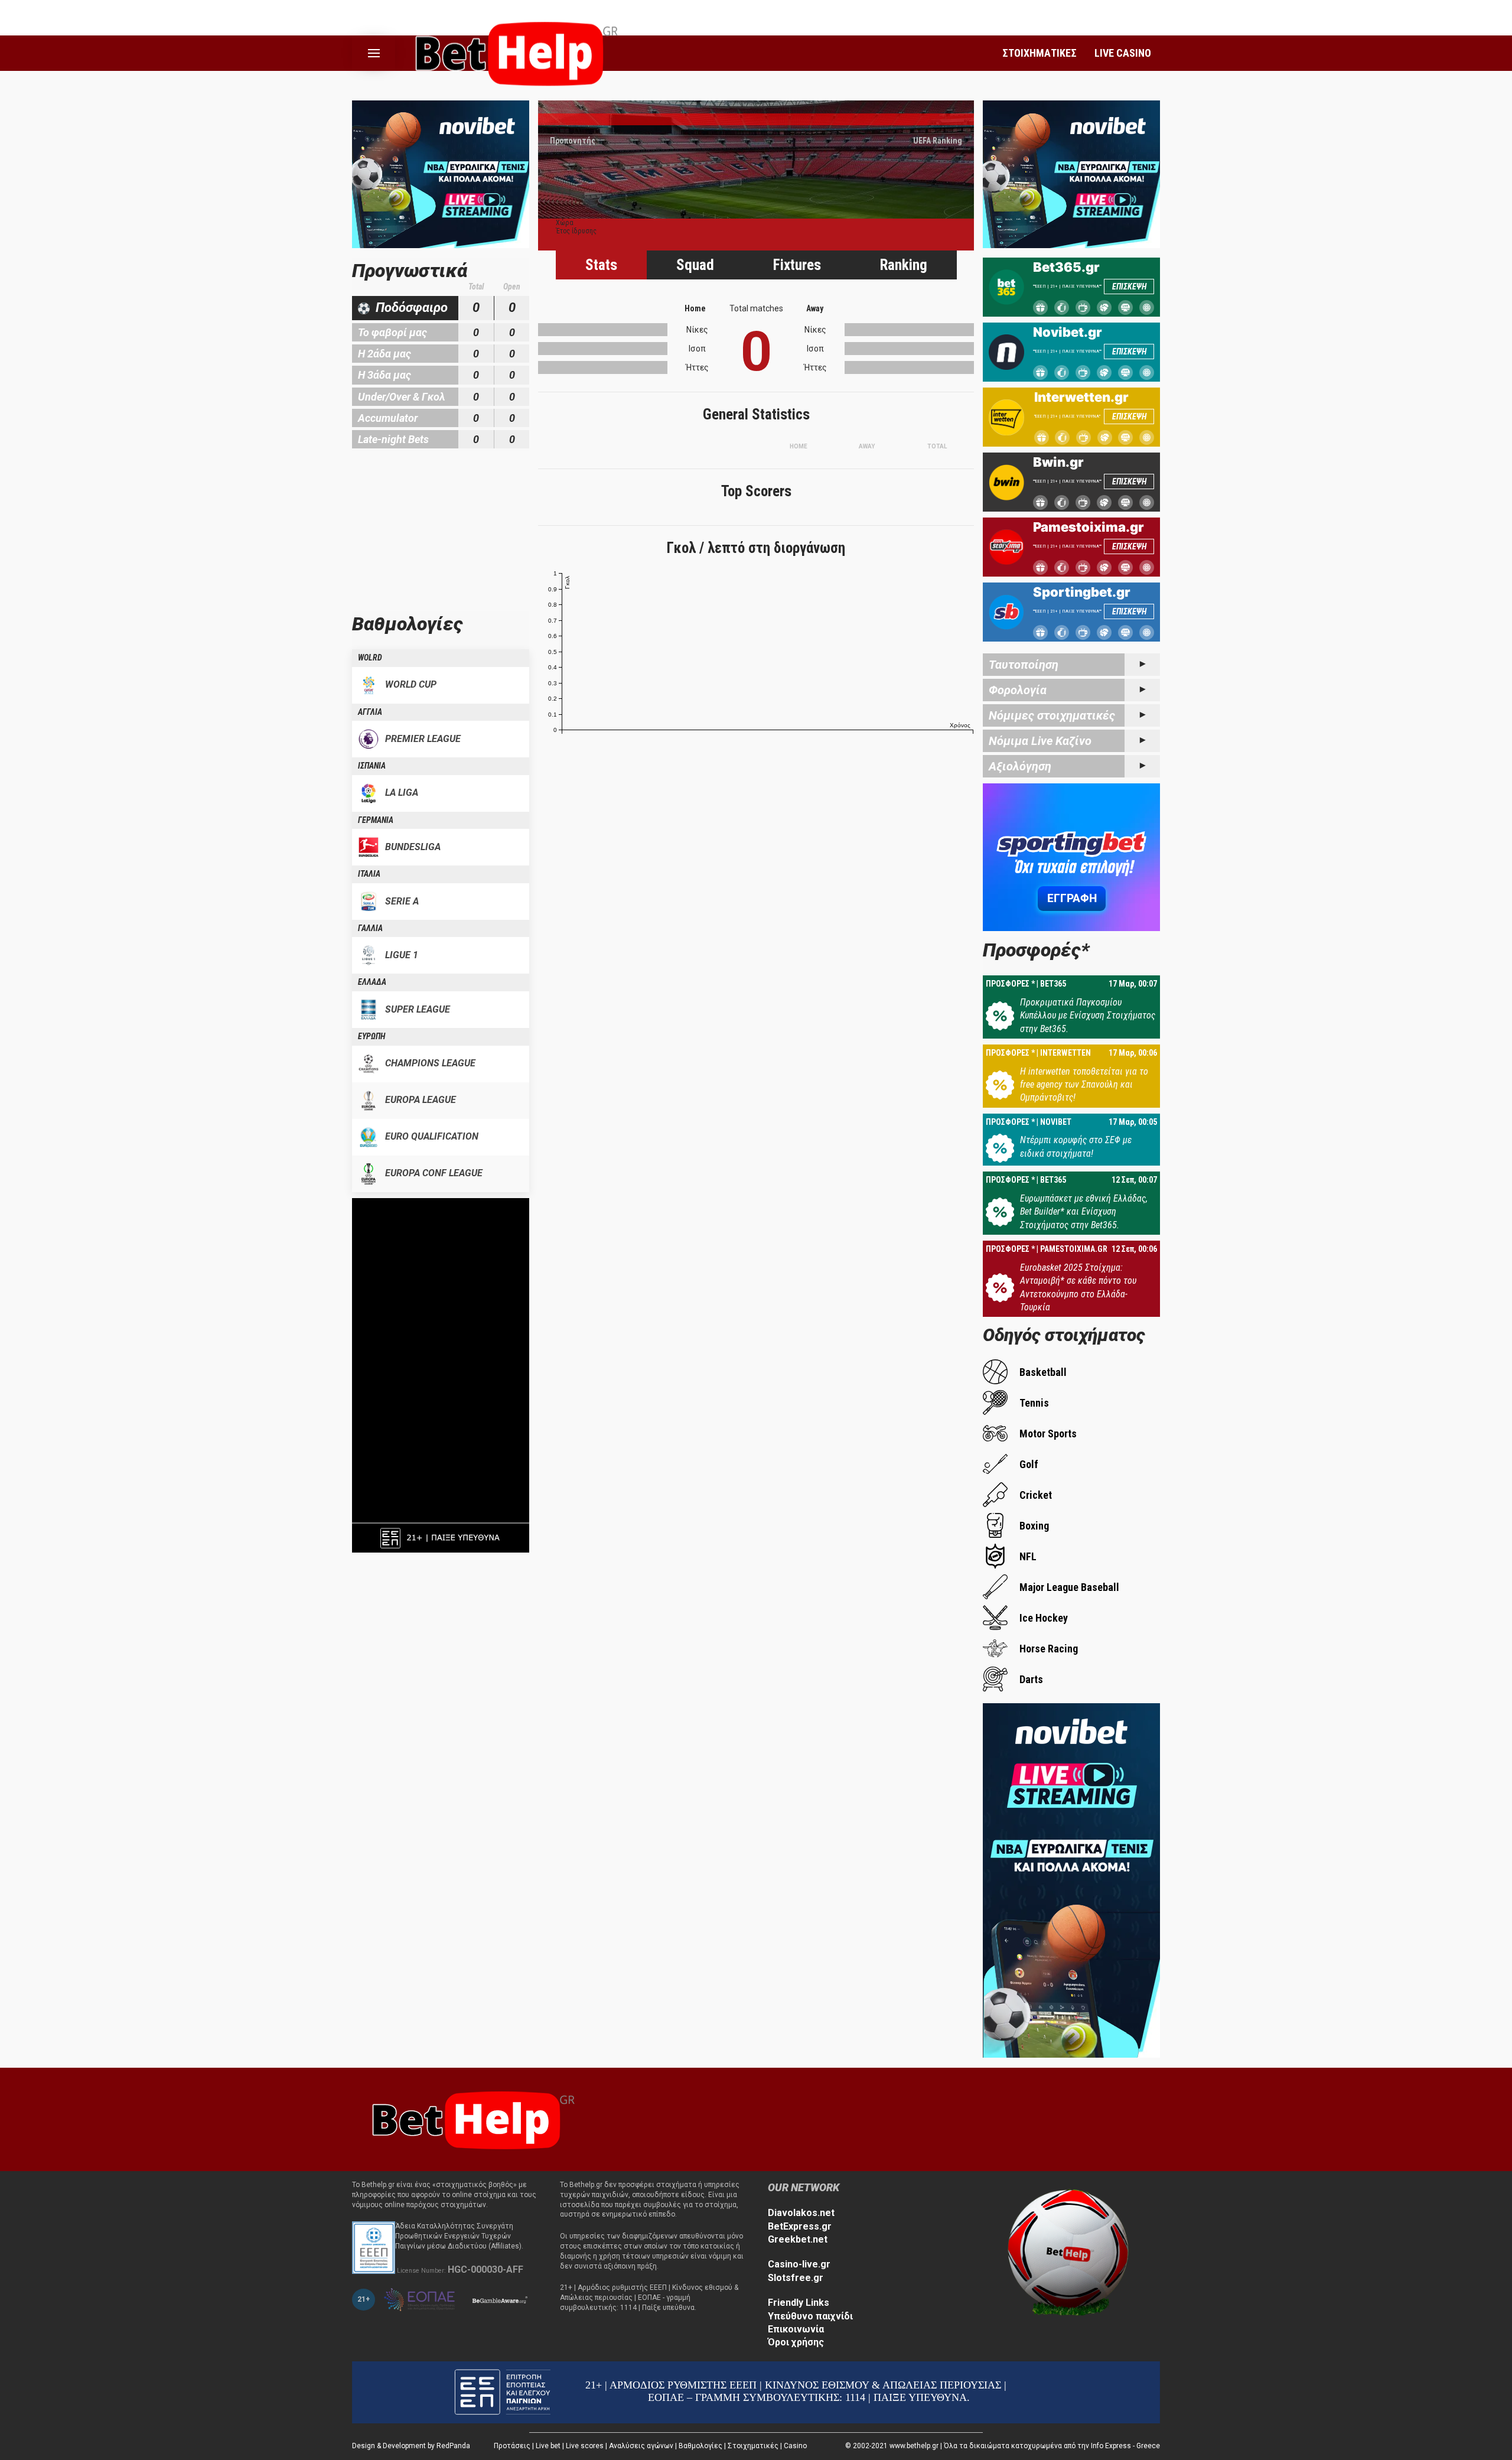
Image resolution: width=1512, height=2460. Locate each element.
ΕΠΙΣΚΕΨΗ (1129, 287)
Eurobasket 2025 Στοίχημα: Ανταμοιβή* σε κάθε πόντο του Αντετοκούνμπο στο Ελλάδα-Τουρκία (1078, 1287)
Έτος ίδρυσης (576, 231)
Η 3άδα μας (384, 375)
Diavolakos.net (801, 2213)
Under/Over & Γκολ (402, 397)
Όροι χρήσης (796, 2342)
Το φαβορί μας (392, 332)
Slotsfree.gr (796, 2278)
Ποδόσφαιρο (412, 307)
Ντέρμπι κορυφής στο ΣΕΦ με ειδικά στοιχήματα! (1076, 1146)
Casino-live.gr (799, 2264)
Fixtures (797, 265)
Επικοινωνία (796, 2329)
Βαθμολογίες (700, 2446)
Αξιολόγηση (1020, 766)
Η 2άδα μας (384, 354)
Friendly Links (799, 2303)
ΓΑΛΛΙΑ (370, 928)
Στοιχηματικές (753, 2446)
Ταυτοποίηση (1024, 665)
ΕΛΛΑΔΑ (372, 982)
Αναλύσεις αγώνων (641, 2446)
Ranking (904, 265)
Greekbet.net (798, 2239)
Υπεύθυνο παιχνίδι (810, 2316)
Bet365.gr (1066, 267)
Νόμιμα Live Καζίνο (1040, 741)
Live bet (548, 2446)
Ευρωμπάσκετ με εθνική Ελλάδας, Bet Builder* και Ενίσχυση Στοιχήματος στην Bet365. (1084, 1212)
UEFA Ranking (938, 141)
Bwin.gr (1058, 462)
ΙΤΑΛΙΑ (369, 874)
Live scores (585, 2446)
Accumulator (388, 418)
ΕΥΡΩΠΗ (372, 1036)
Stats (601, 265)
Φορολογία (1018, 690)
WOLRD (370, 658)
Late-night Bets (393, 439)
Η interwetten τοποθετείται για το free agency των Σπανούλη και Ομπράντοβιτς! (1084, 1085)
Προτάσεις (512, 2446)
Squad (695, 265)
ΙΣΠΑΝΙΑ (372, 766)
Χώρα (565, 223)
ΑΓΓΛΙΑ (370, 712)
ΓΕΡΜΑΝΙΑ (376, 820)
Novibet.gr (1068, 332)
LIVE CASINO (1123, 53)
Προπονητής (573, 141)
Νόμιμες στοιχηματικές (1052, 715)
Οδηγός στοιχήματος (1064, 1335)
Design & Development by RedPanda (411, 2446)
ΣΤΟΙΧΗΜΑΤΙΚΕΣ (1039, 53)
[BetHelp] (470, 2119)
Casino (795, 2446)
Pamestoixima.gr (1089, 527)
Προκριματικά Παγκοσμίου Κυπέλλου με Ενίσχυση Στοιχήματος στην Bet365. (1088, 1016)
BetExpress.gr (800, 2226)
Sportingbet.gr (1082, 592)
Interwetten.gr (1081, 397)
